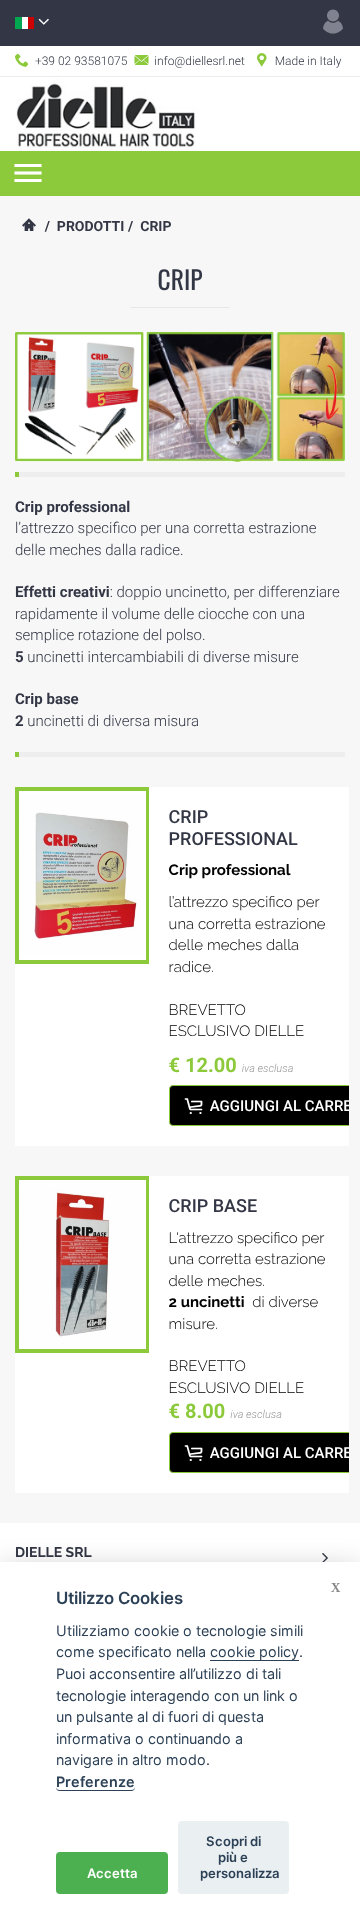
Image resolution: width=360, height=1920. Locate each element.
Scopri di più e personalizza (240, 1857)
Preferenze (95, 1781)
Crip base (213, 1206)
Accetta (112, 1873)
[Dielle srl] (105, 113)
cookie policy (254, 1651)
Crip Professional (233, 828)
